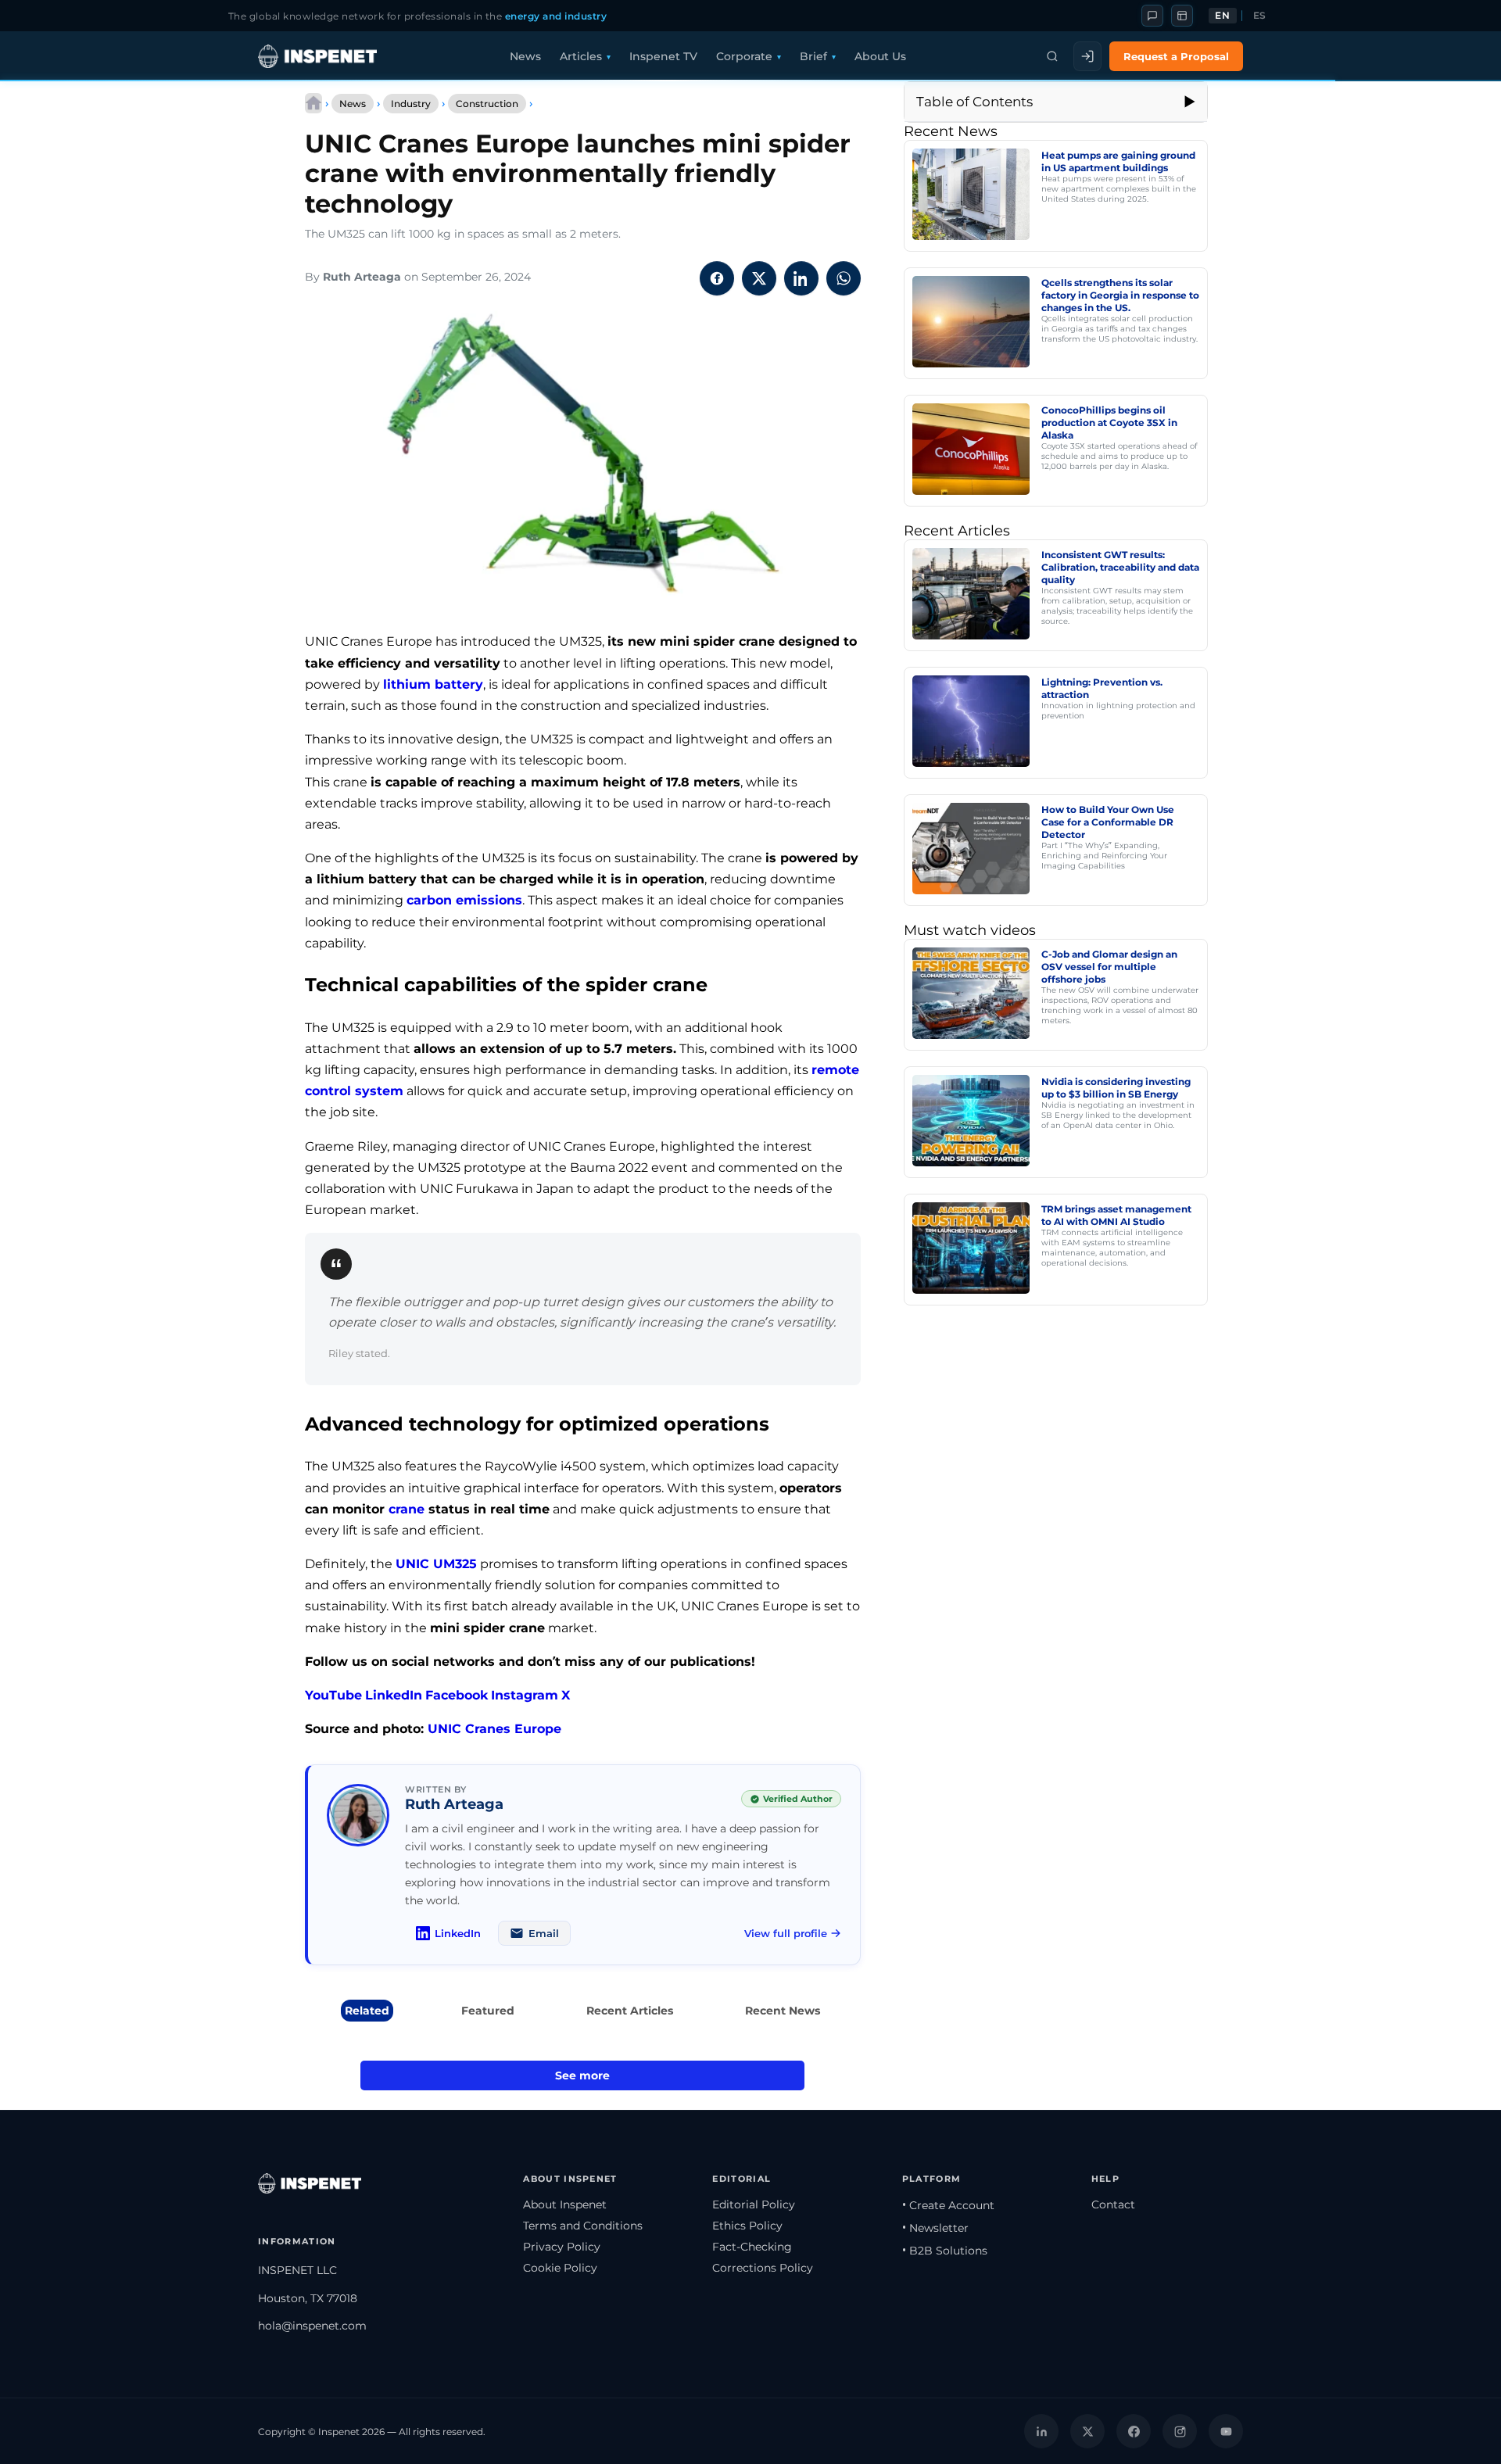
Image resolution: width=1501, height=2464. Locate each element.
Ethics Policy (747, 2226)
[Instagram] (1180, 2431)
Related (367, 2011)
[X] (1087, 2431)
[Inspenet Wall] (1182, 16)
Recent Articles (630, 2011)
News (525, 56)
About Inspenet (565, 2204)
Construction (487, 104)
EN (1222, 16)
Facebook (457, 1695)
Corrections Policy (763, 2268)
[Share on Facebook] (717, 278)
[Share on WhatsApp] (844, 278)
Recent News (783, 2011)
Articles (581, 56)
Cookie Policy (560, 2268)
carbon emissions (464, 900)
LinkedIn (394, 1695)
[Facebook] (1134, 2431)
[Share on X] (759, 278)
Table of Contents (974, 102)
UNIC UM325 (436, 1564)
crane (407, 1509)
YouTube (333, 1695)
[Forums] (1152, 16)
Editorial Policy (754, 2204)
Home (313, 103)
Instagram (525, 1695)
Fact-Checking (752, 2247)
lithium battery (433, 684)
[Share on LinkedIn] (801, 278)
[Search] (1052, 56)
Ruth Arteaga (362, 277)
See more (582, 2075)
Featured (488, 2011)
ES (1260, 16)
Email (544, 1933)
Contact (1113, 2204)
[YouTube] (1226, 2431)
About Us (880, 56)
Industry (411, 104)
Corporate (744, 56)
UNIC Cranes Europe (494, 1729)
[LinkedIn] (1041, 2431)
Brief (813, 56)
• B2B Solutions (945, 2251)
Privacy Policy (562, 2247)
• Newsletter (935, 2228)
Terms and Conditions (583, 2226)
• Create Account (948, 2205)
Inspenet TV (663, 56)
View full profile (786, 1933)
